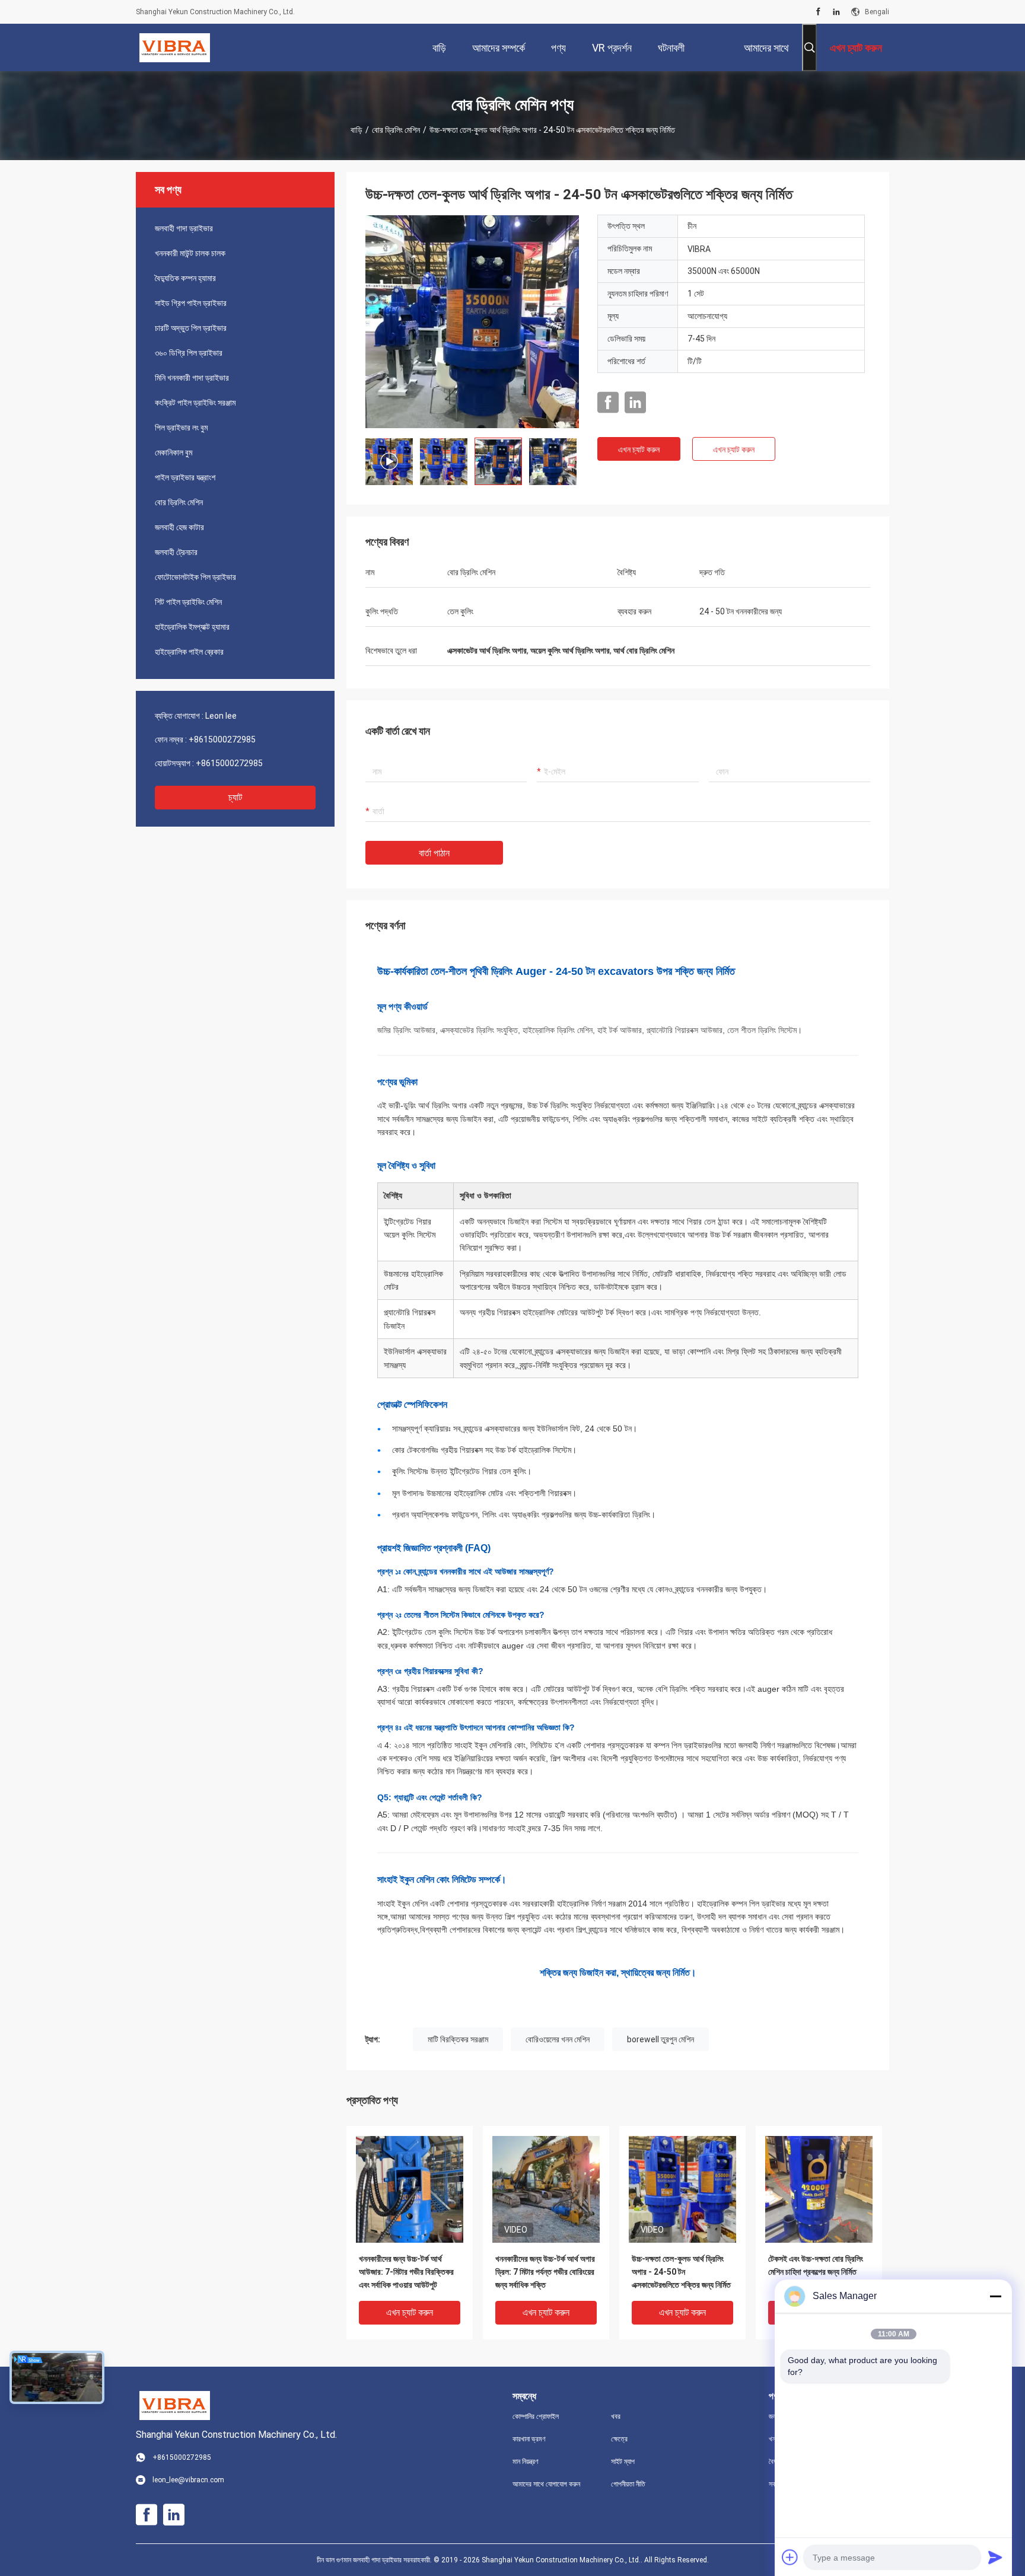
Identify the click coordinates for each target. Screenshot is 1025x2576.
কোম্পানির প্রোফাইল (536, 2416)
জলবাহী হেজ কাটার (179, 527)
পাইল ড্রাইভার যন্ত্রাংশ (185, 477)
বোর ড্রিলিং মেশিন (396, 130)
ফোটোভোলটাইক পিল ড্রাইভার (195, 577)
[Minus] (995, 2296)
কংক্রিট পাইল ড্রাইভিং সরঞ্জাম (195, 403)
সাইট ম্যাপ (623, 2462)
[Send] (995, 2557)
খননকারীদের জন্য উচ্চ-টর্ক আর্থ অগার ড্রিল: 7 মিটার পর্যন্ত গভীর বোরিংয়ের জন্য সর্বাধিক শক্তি (545, 2272)
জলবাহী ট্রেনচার (176, 552)
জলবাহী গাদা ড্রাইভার (184, 228)
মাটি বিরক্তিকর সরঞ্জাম (458, 2039)
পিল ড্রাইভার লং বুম (181, 428)
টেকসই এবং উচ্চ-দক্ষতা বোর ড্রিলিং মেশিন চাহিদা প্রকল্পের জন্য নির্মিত (816, 2265)
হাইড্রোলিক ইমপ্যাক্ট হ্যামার (192, 627)
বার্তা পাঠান (434, 853)
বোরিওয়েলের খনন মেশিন (558, 2039)
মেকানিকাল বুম (174, 452)
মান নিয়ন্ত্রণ (526, 2462)
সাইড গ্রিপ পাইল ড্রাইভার (191, 303)
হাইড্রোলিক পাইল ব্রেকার (189, 652)
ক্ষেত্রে (619, 2439)
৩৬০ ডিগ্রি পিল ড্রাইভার (189, 353)
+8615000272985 (222, 739)
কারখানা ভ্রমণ (529, 2439)
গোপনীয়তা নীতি (628, 2484)
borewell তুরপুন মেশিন (660, 2039)
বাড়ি (356, 130)
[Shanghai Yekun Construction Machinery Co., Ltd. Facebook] (818, 12)
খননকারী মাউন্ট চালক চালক (190, 253)
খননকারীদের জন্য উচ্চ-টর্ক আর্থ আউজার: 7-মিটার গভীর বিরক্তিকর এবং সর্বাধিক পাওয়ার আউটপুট (406, 2272)
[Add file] (790, 2557)
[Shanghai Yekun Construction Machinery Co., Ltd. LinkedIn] (836, 12)
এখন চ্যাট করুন (639, 449)
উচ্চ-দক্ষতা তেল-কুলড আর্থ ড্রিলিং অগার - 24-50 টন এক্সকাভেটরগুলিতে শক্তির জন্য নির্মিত (681, 2272)
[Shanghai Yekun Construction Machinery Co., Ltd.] (175, 47)
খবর (616, 2416)
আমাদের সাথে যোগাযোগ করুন (546, 2484)
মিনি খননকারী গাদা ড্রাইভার (192, 378)
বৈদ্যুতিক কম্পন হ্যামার (185, 278)
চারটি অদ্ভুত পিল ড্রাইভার (191, 328)
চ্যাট (235, 797)
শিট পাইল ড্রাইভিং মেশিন (188, 602)
